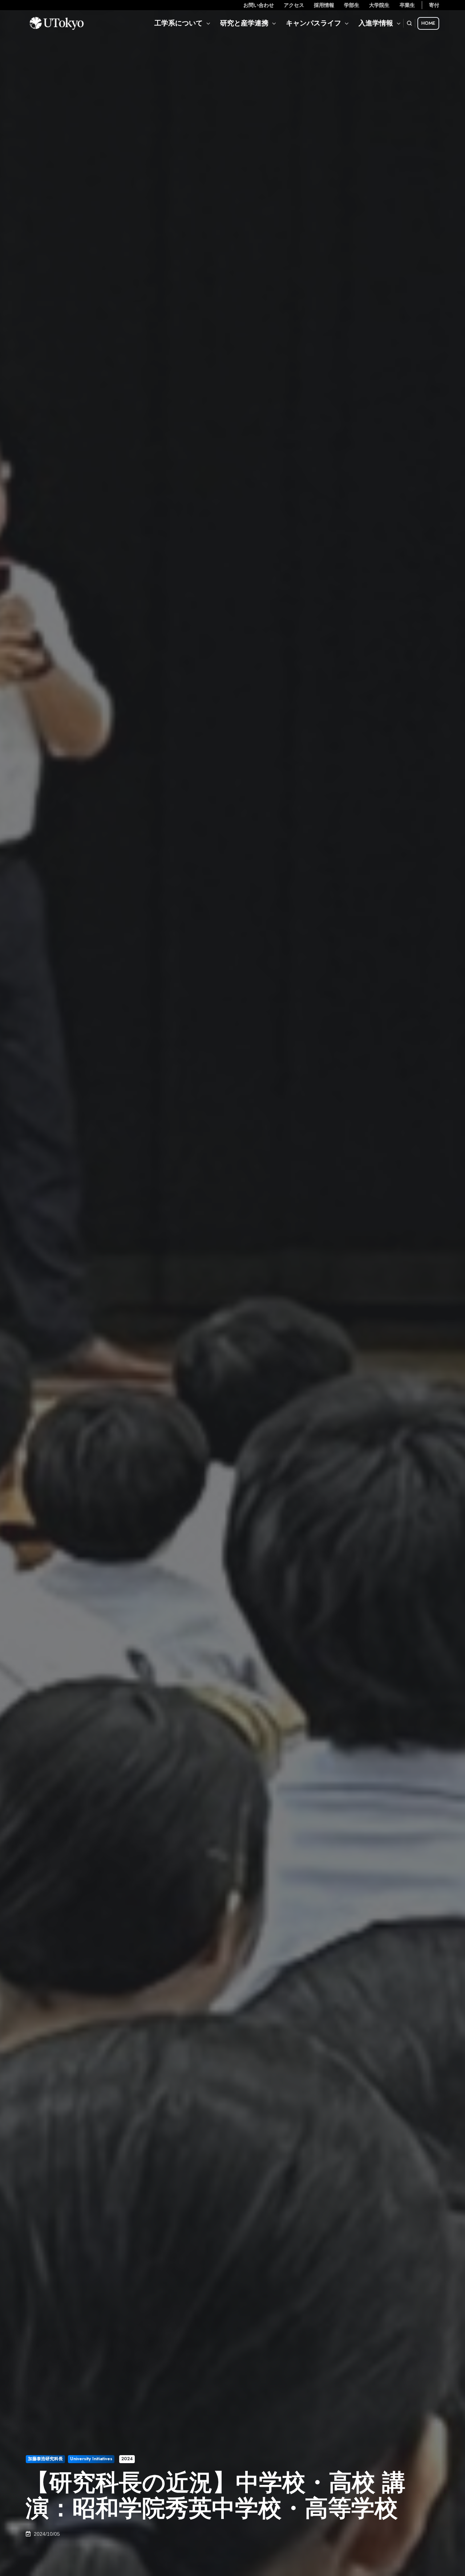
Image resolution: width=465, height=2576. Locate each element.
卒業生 (407, 5)
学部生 (352, 5)
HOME (428, 23)
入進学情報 (376, 23)
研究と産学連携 (244, 23)
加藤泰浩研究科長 (45, 2459)
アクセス (294, 5)
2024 (127, 2459)
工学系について (179, 23)
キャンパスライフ (314, 23)
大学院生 (379, 5)
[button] (409, 23)
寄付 (434, 5)
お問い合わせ (259, 5)
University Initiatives (91, 2459)
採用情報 (324, 5)
